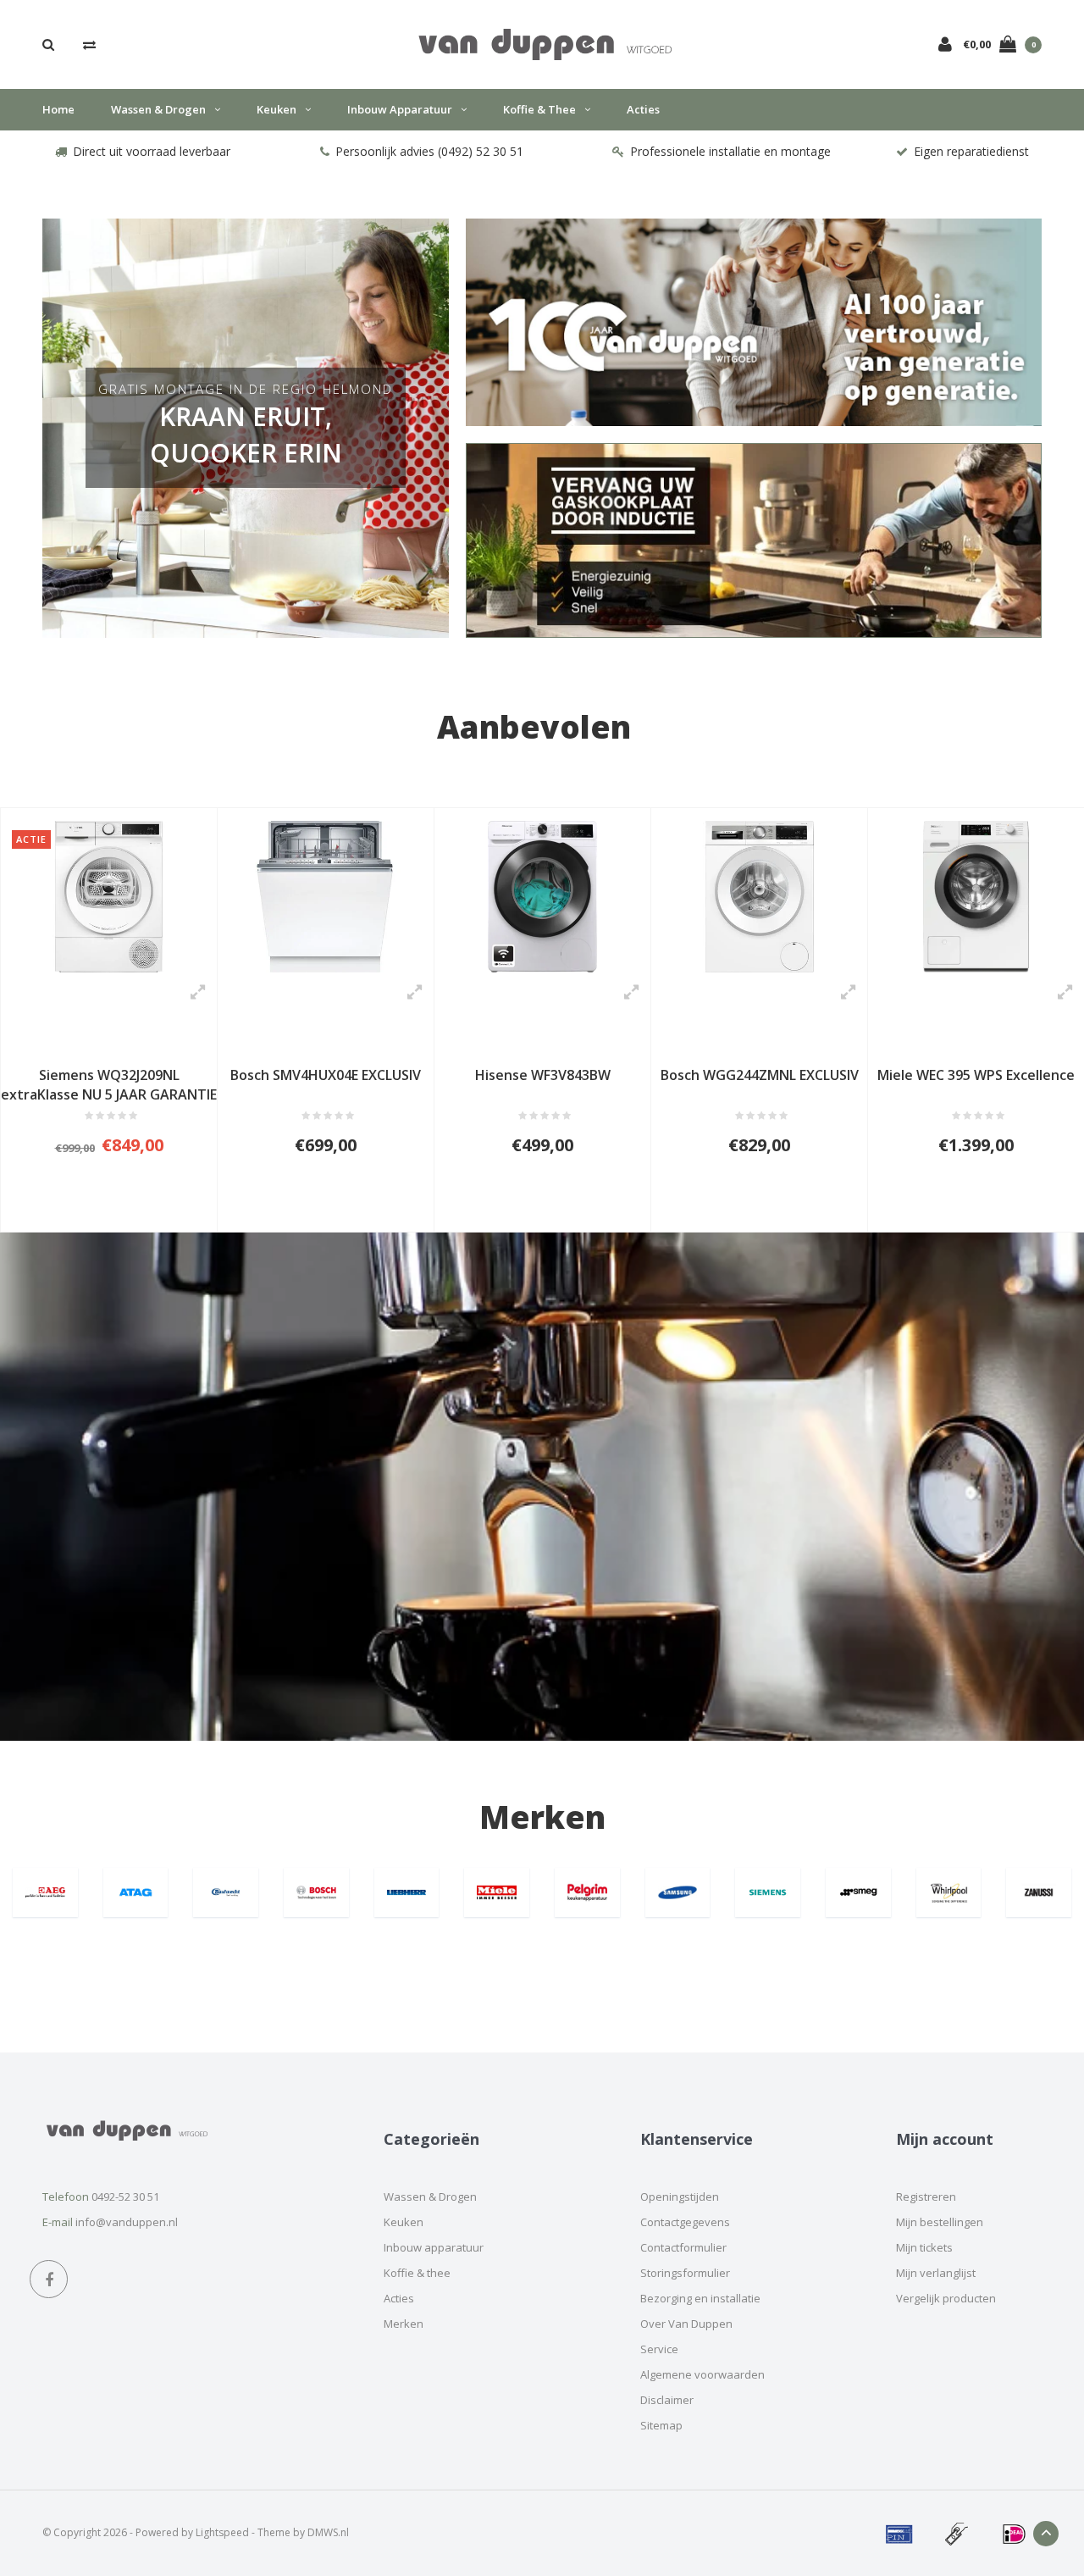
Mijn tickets (924, 2247)
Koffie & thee (539, 109)
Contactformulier (683, 2247)
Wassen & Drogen (158, 109)
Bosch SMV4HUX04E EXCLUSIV (109, 1075)
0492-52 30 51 (125, 2197)
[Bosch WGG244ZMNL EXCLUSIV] (542, 897)
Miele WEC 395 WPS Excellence (759, 1075)
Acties (643, 109)
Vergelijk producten (946, 2298)
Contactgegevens (685, 2222)
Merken (542, 1817)
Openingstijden (680, 2197)
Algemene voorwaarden (702, 2374)
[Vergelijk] (89, 44)
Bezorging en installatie (700, 2298)
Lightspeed (222, 2532)
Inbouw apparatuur (400, 109)
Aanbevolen (534, 726)
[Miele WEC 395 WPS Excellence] (759, 897)
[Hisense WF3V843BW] (326, 897)
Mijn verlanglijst (936, 2273)
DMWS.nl (328, 2532)
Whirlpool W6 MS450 (976, 1075)
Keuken (277, 109)
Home (58, 109)
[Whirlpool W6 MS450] (976, 897)
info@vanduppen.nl (127, 2222)
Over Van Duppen (686, 2324)
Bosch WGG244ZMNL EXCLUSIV (543, 1075)
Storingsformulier (685, 2273)
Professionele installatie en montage (730, 151)
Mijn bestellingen (940, 2222)
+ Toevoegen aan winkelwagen (103, 1211)
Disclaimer (667, 2400)
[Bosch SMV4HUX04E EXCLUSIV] (109, 897)
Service (659, 2349)
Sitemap (661, 2425)
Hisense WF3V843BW (326, 1075)
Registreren (926, 2197)
